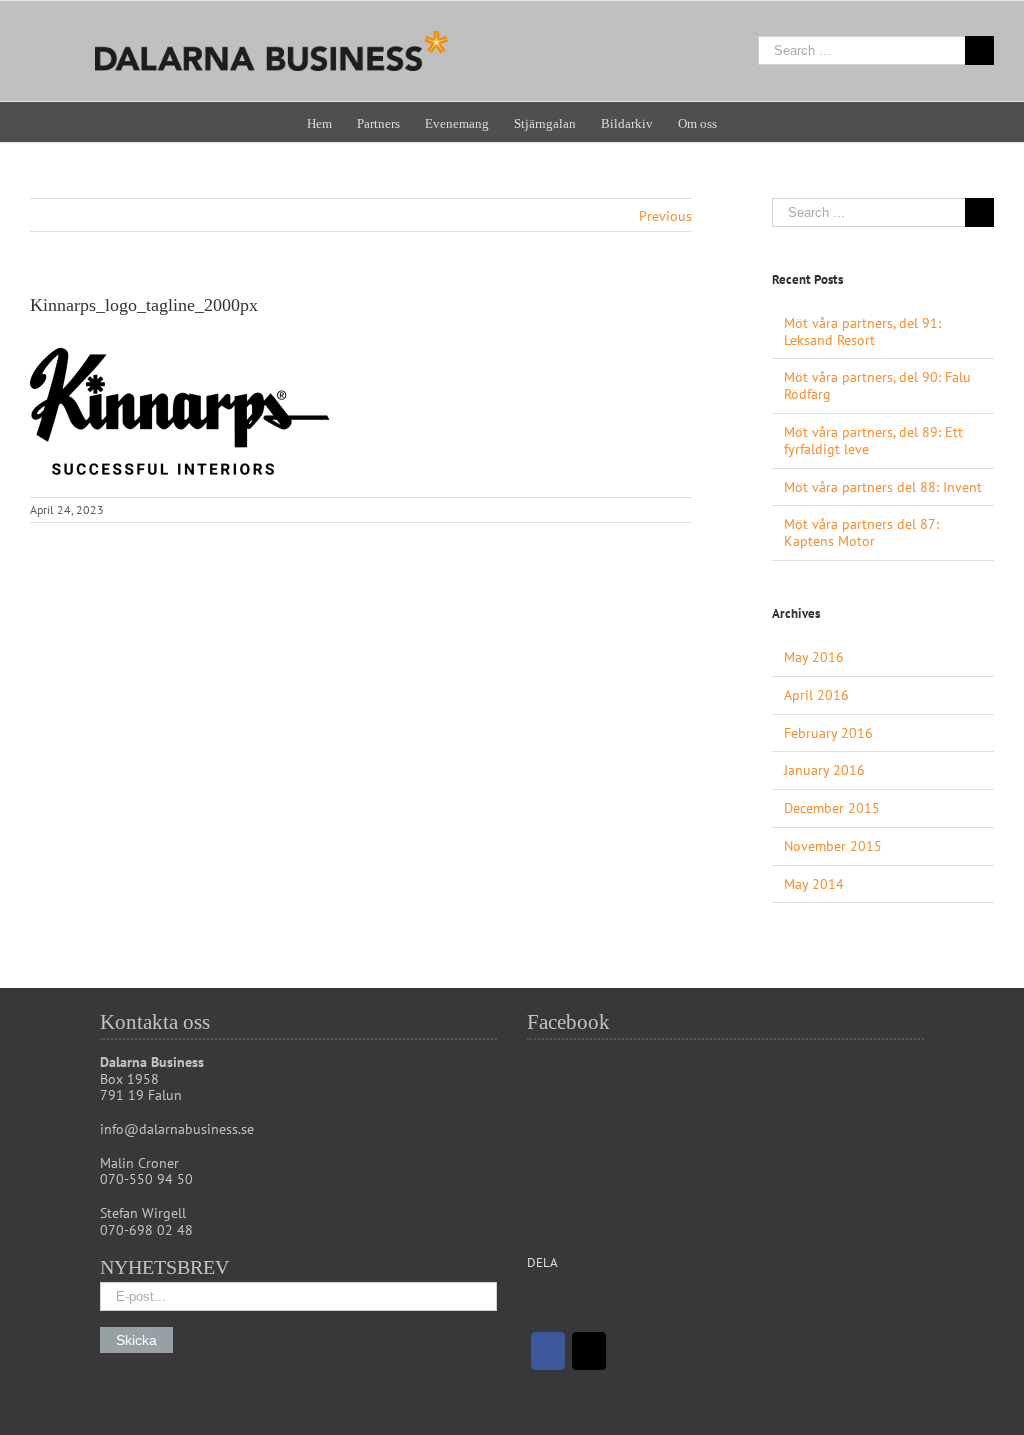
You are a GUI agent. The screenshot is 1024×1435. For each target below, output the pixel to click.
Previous (665, 216)
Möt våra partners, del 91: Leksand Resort (862, 331)
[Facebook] (548, 1351)
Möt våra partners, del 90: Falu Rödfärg (877, 385)
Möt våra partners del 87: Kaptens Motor (861, 532)
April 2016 (816, 695)
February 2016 (828, 733)
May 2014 (814, 884)
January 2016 (824, 770)
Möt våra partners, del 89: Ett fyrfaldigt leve (873, 440)
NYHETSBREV (164, 1267)
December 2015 (832, 808)
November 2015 (833, 846)
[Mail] (589, 1351)
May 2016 (814, 657)
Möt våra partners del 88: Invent (883, 487)
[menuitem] (332, 122)
